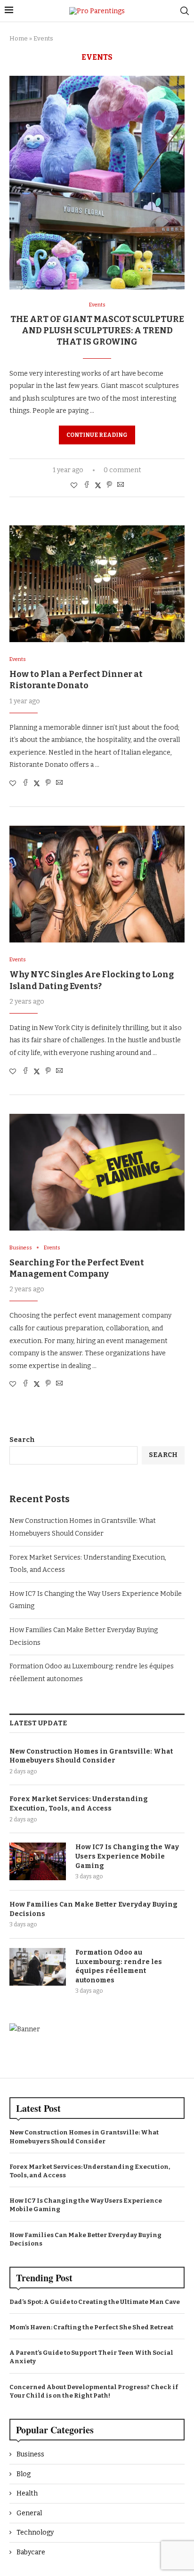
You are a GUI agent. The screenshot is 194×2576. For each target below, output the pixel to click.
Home (19, 38)
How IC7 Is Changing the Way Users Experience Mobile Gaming (127, 1856)
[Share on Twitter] (98, 485)
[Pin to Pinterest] (109, 485)
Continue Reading (97, 435)
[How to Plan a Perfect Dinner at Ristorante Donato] (97, 584)
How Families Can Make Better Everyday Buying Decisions (93, 1909)
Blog (24, 2474)
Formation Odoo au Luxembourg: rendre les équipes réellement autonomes (119, 1966)
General (29, 2513)
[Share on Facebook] (87, 485)
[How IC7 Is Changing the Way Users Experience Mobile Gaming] (38, 1861)
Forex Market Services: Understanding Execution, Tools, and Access (79, 1804)
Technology (35, 2532)
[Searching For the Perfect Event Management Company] (97, 1172)
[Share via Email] (121, 485)
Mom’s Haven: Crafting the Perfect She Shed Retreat (91, 2327)
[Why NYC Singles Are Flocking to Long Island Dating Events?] (97, 884)
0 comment (122, 470)
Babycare (31, 2552)
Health (27, 2493)
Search (22, 1440)
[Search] (185, 11)
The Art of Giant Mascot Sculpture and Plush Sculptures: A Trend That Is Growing (97, 331)
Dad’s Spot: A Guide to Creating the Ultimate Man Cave (95, 2302)
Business (30, 2454)
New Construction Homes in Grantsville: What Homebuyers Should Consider (91, 1756)
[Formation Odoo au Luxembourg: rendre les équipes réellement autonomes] (38, 1967)
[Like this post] (74, 486)
